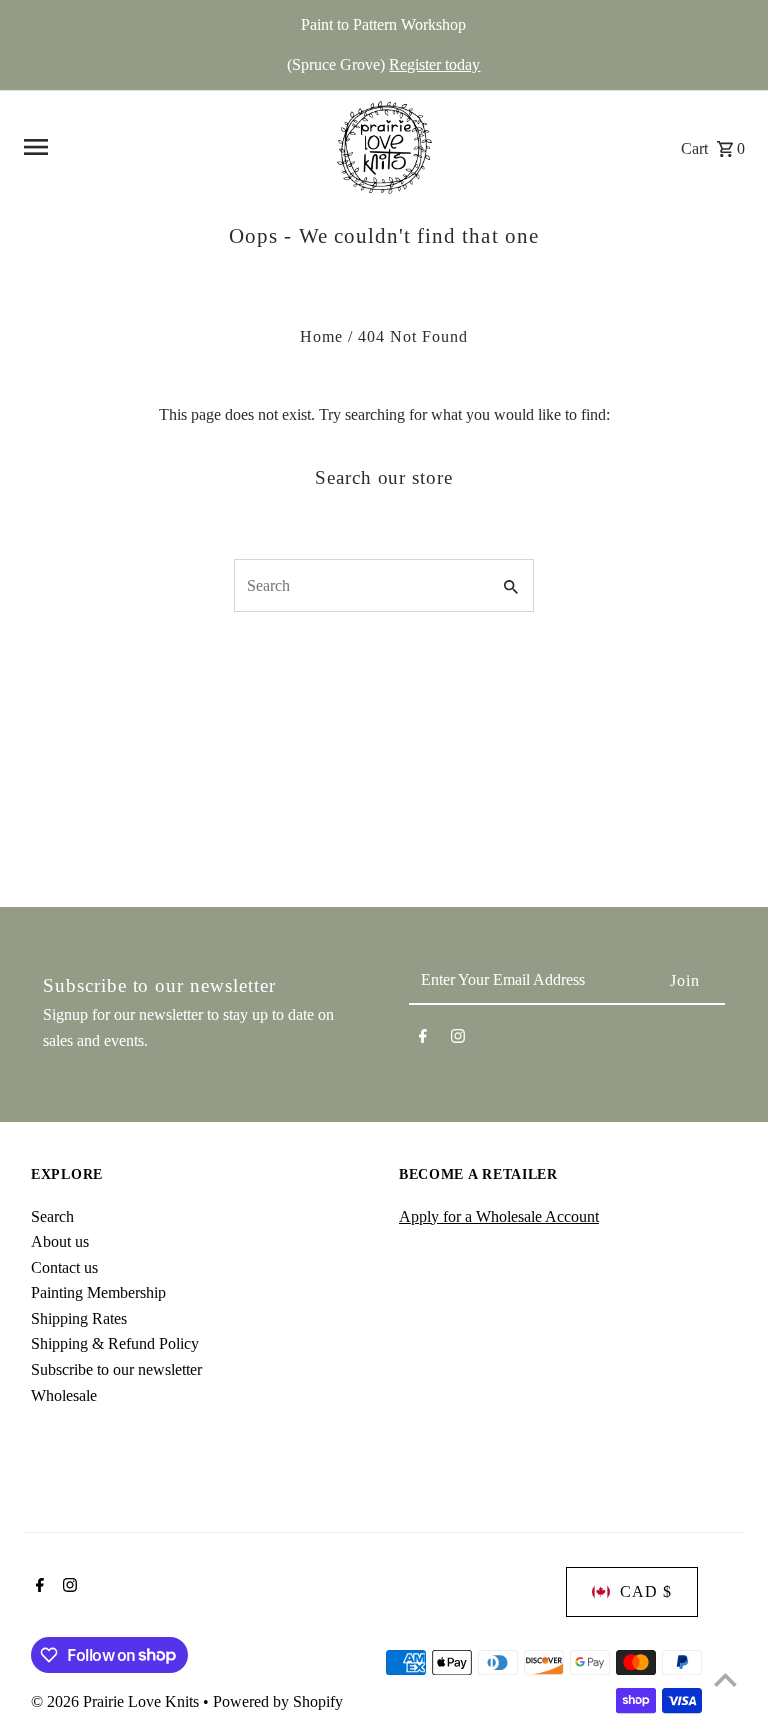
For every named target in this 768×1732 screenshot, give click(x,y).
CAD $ (646, 1591)
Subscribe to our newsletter (116, 1369)
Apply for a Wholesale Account (499, 1216)
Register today (434, 64)
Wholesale (64, 1395)
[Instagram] (458, 1040)
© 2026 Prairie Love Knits (117, 1701)
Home (321, 336)
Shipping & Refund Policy (115, 1343)
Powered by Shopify (278, 1701)
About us (60, 1241)
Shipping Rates (79, 1318)
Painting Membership (98, 1292)
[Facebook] (423, 1040)
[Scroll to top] (725, 1679)
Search (52, 1216)
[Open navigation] (165, 147)
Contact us (64, 1267)
